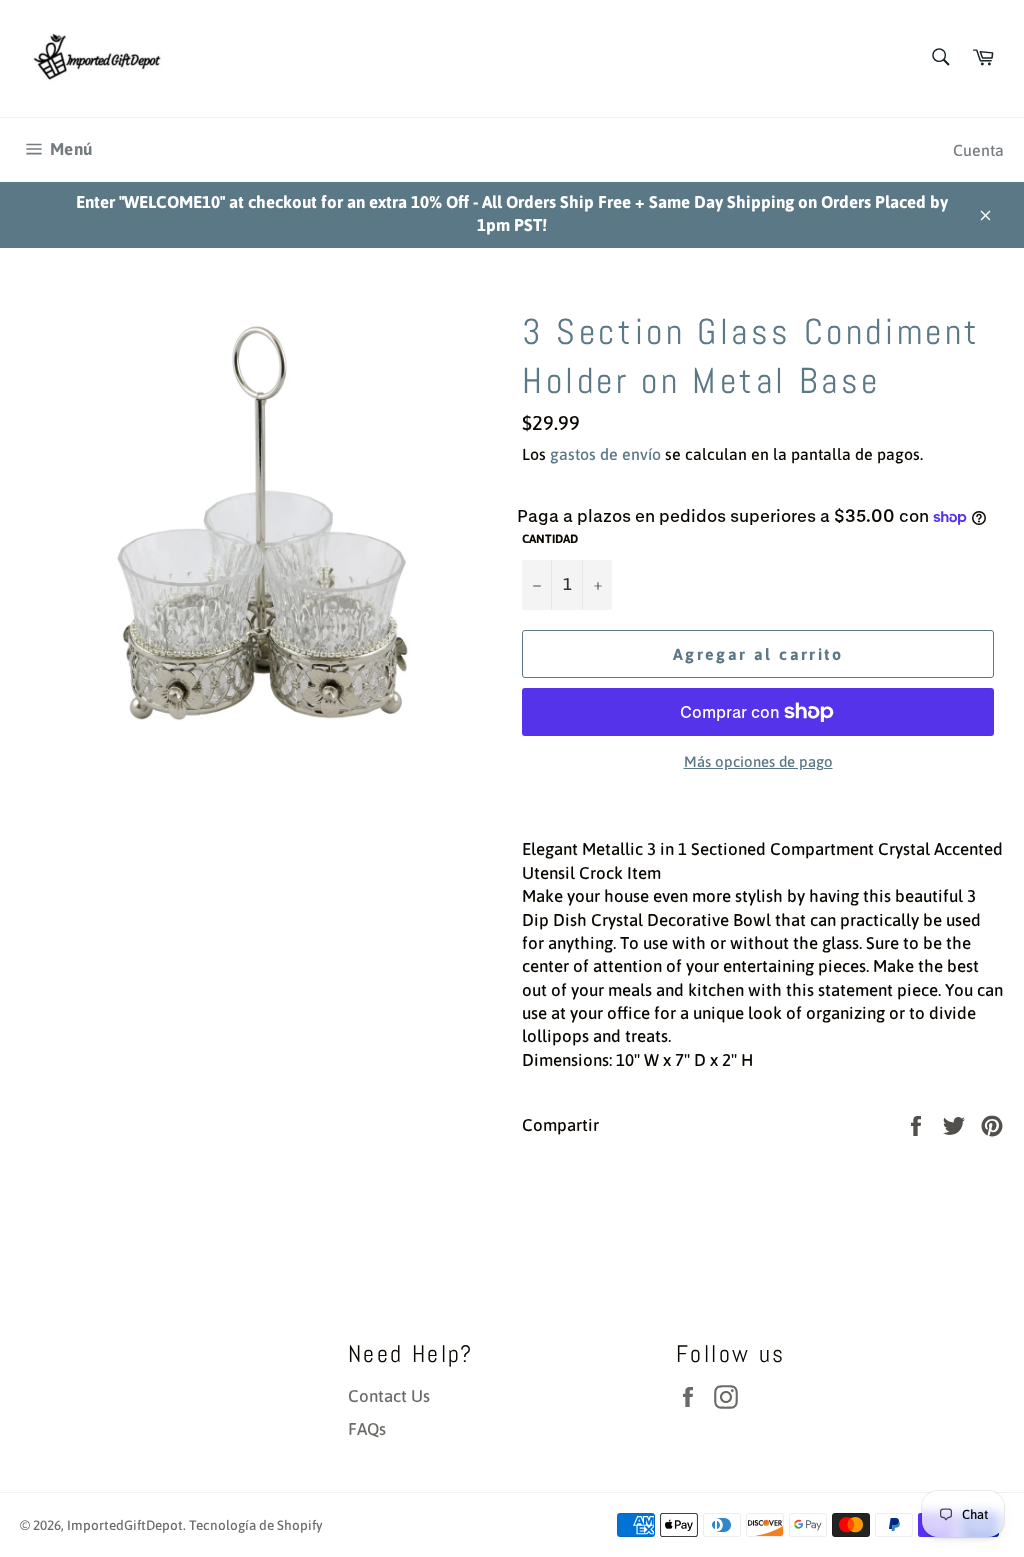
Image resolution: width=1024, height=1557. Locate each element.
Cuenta (978, 150)
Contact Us (389, 1396)
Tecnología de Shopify (256, 1525)
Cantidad (550, 539)
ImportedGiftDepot (125, 1525)
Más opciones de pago (758, 761)
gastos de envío (605, 454)
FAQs (367, 1429)
